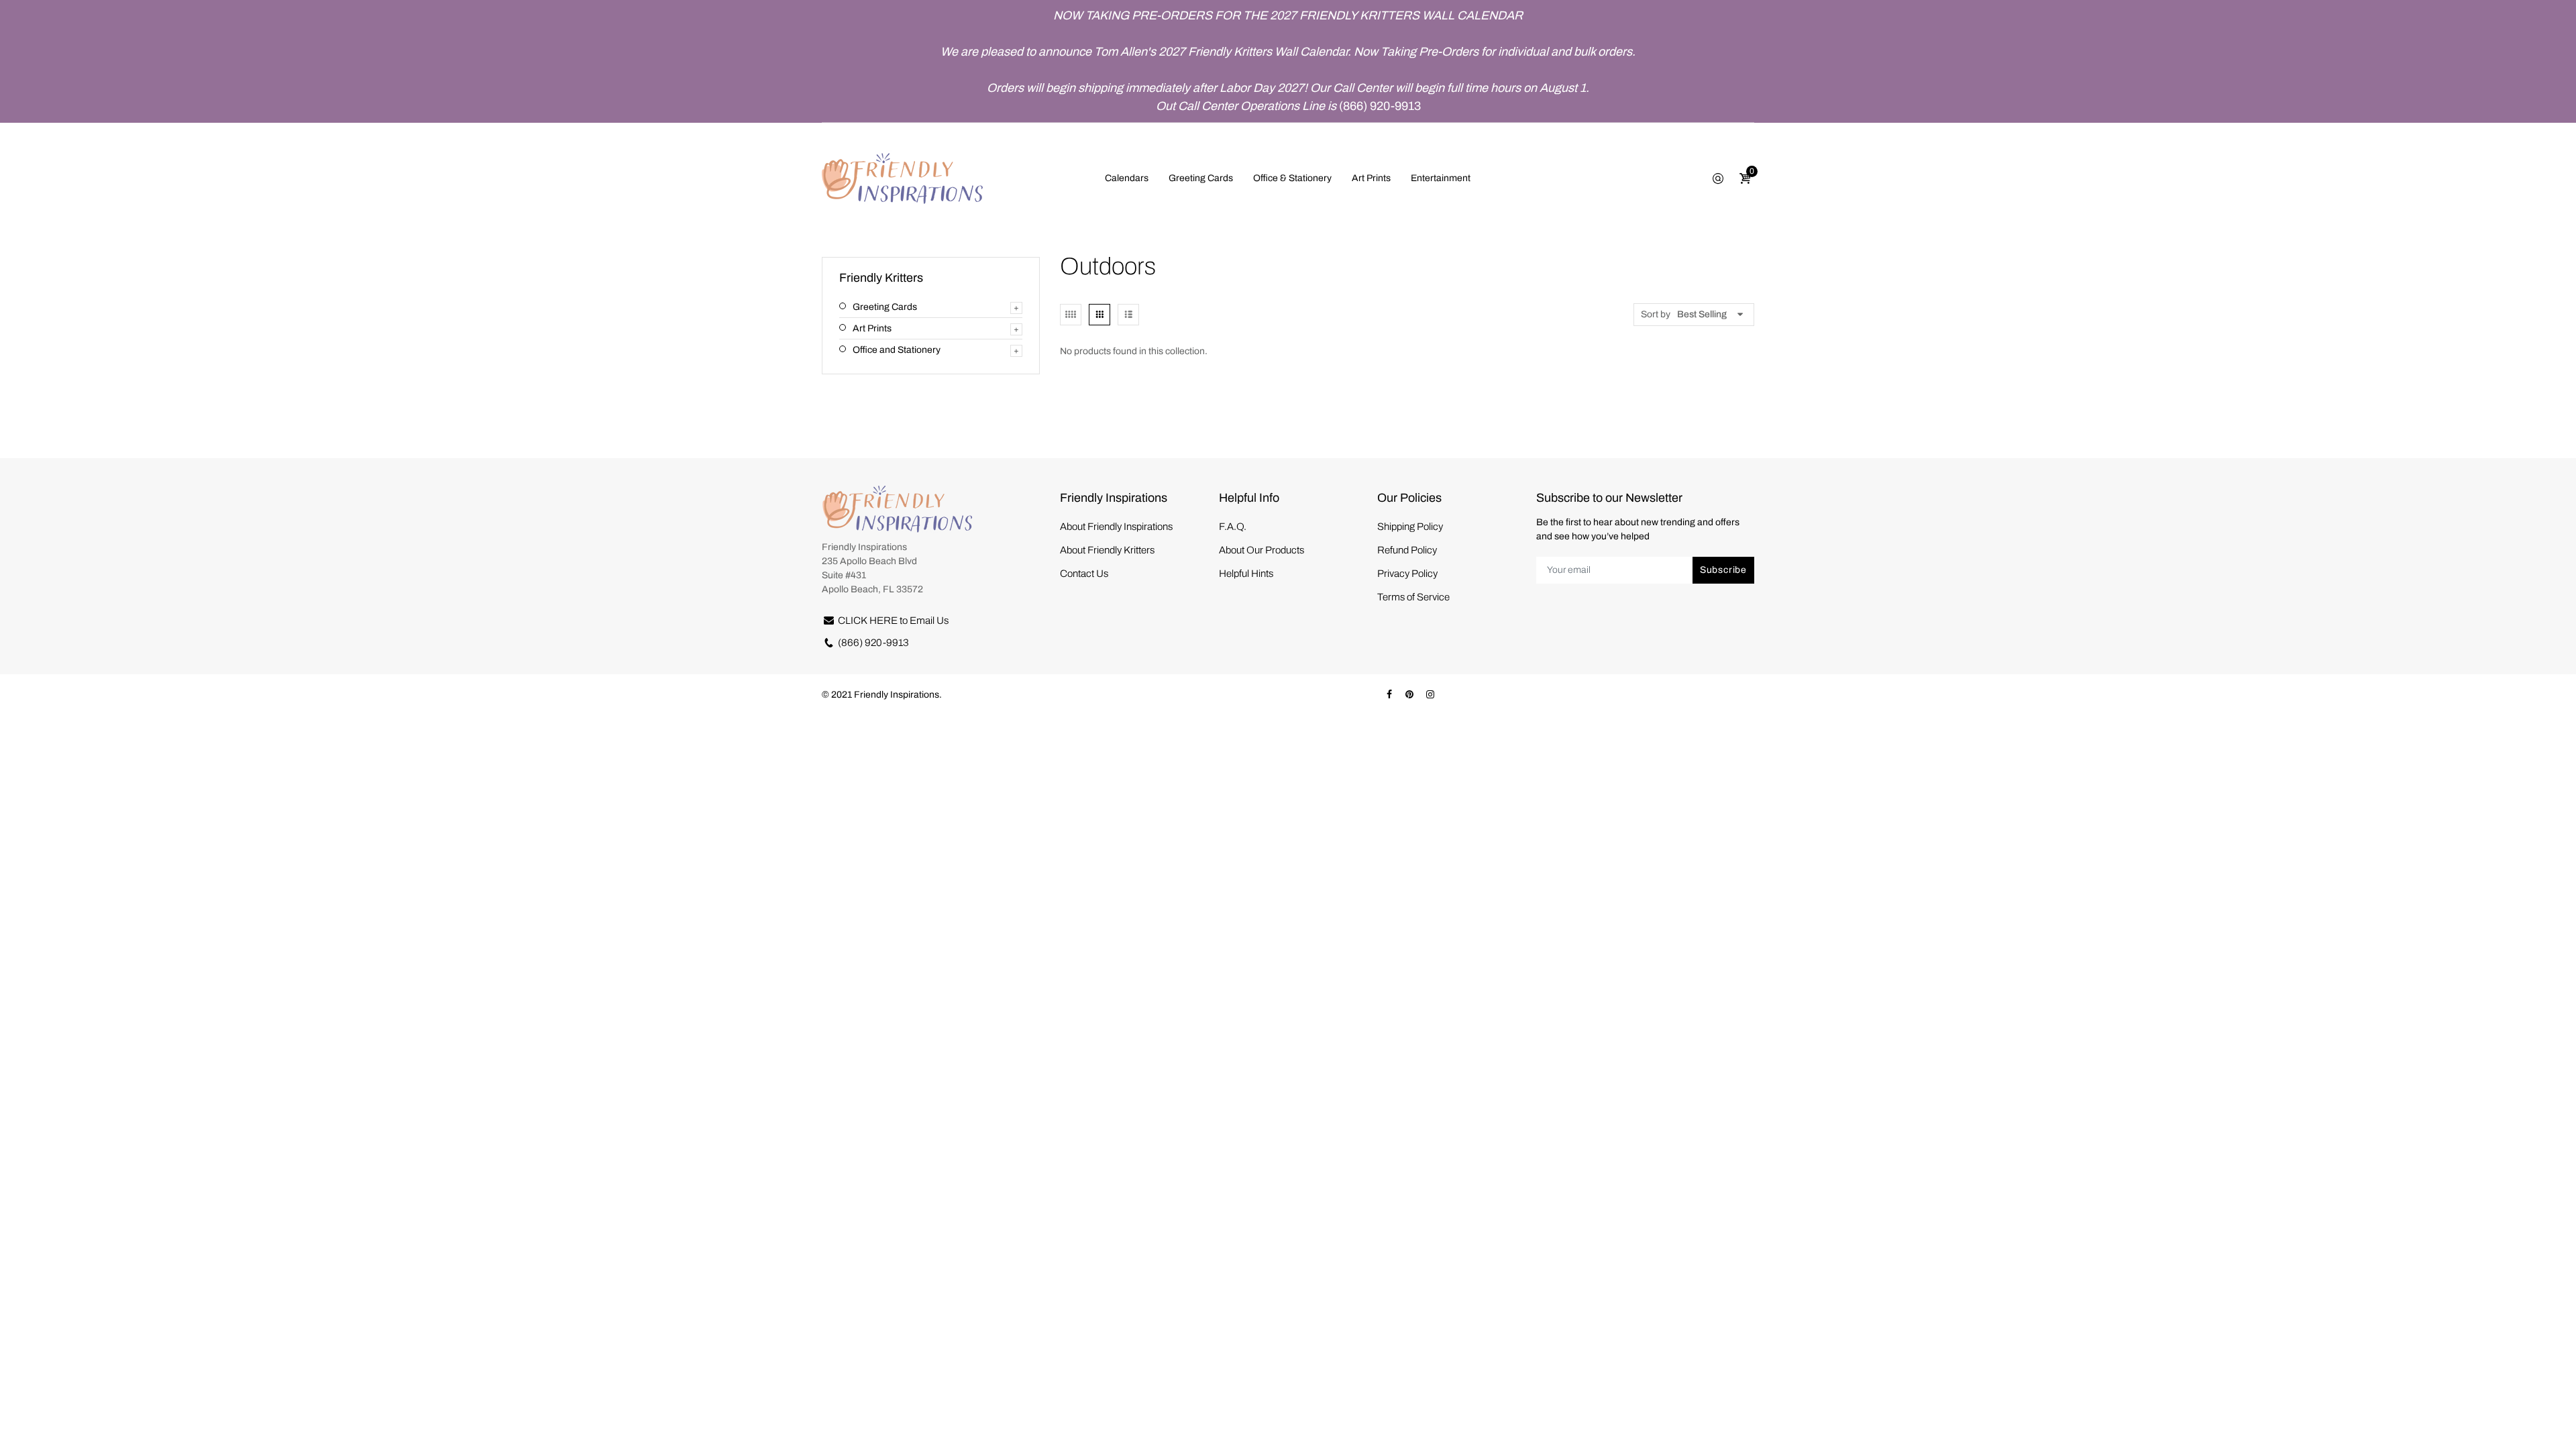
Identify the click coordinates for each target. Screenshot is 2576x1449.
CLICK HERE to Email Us (893, 621)
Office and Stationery (897, 350)
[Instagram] (1430, 695)
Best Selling (1702, 314)
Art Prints (872, 328)
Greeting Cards (885, 307)
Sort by (1656, 314)
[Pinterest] (1409, 695)
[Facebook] (1389, 695)
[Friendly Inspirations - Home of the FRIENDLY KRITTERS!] (902, 177)
